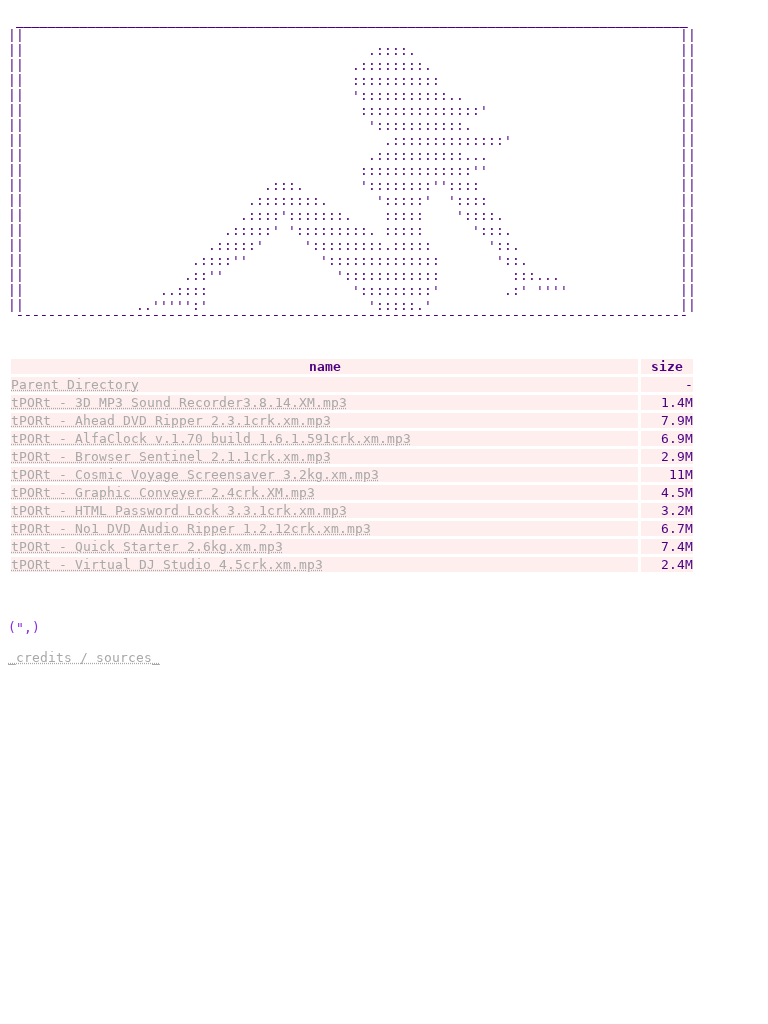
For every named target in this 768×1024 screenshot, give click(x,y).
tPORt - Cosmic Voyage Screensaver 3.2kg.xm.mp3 (195, 474)
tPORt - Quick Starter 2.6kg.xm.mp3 (147, 546)
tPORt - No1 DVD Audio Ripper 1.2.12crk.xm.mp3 (191, 528)
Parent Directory (75, 384)
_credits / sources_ (84, 657)
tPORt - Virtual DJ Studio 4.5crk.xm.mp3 (167, 564)
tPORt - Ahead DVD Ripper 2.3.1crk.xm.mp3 (171, 420)
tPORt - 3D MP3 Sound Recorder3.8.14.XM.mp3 (179, 402)
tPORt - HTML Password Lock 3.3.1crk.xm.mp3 (179, 510)
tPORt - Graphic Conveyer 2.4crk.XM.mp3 (163, 492)
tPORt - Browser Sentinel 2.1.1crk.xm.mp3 (171, 456)
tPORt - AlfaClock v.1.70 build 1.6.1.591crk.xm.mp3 (211, 438)
